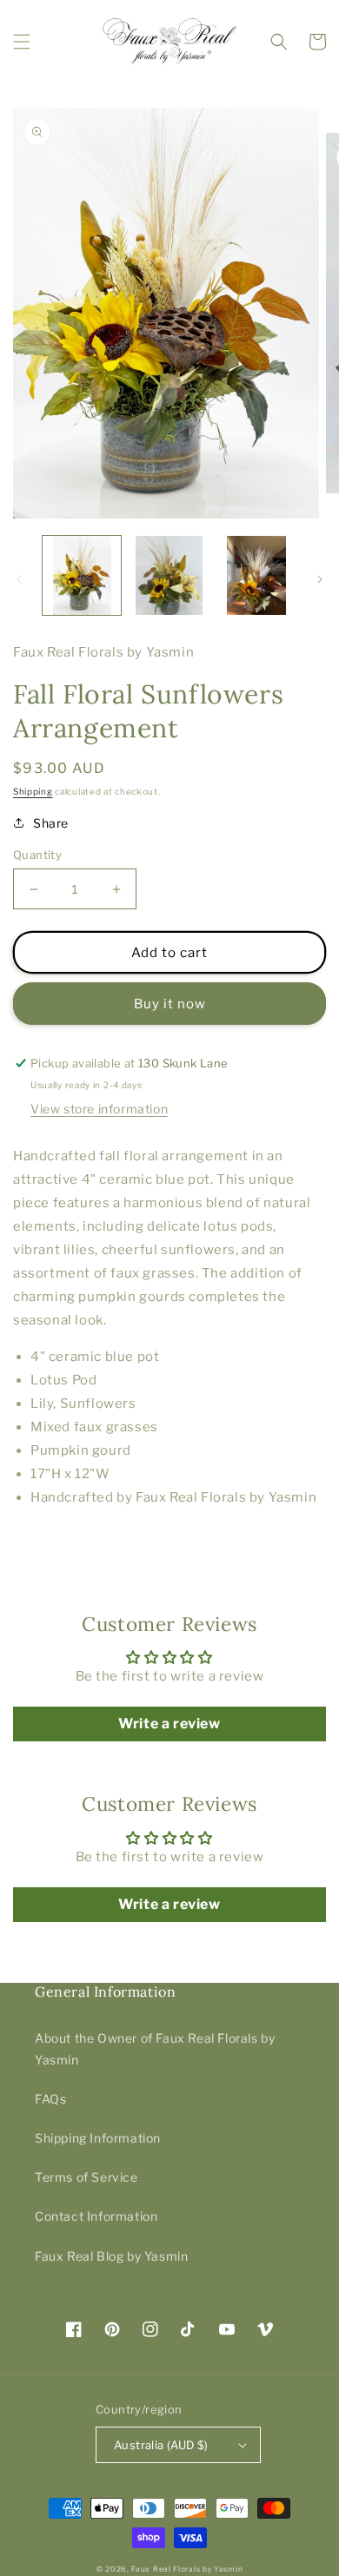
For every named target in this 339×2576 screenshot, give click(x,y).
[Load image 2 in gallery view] (169, 575)
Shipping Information (98, 2138)
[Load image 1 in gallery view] (82, 575)
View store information (99, 1109)
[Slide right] (320, 579)
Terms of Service (86, 2177)
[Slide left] (19, 579)
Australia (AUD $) (161, 2445)
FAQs (50, 2099)
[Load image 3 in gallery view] (256, 575)
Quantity (37, 855)
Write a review (169, 1724)
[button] (22, 42)
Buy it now (170, 1004)
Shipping (33, 791)
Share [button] (51, 823)
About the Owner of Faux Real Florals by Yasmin (155, 2049)
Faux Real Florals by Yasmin (187, 2569)
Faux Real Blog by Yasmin (111, 2256)
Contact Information (96, 2216)
